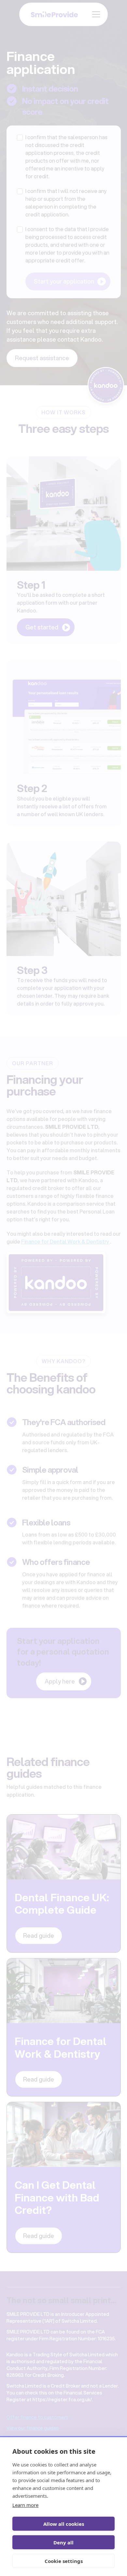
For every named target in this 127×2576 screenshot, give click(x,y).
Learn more (25, 2505)
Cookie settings (64, 2561)
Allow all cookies (64, 2524)
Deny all (63, 2542)
